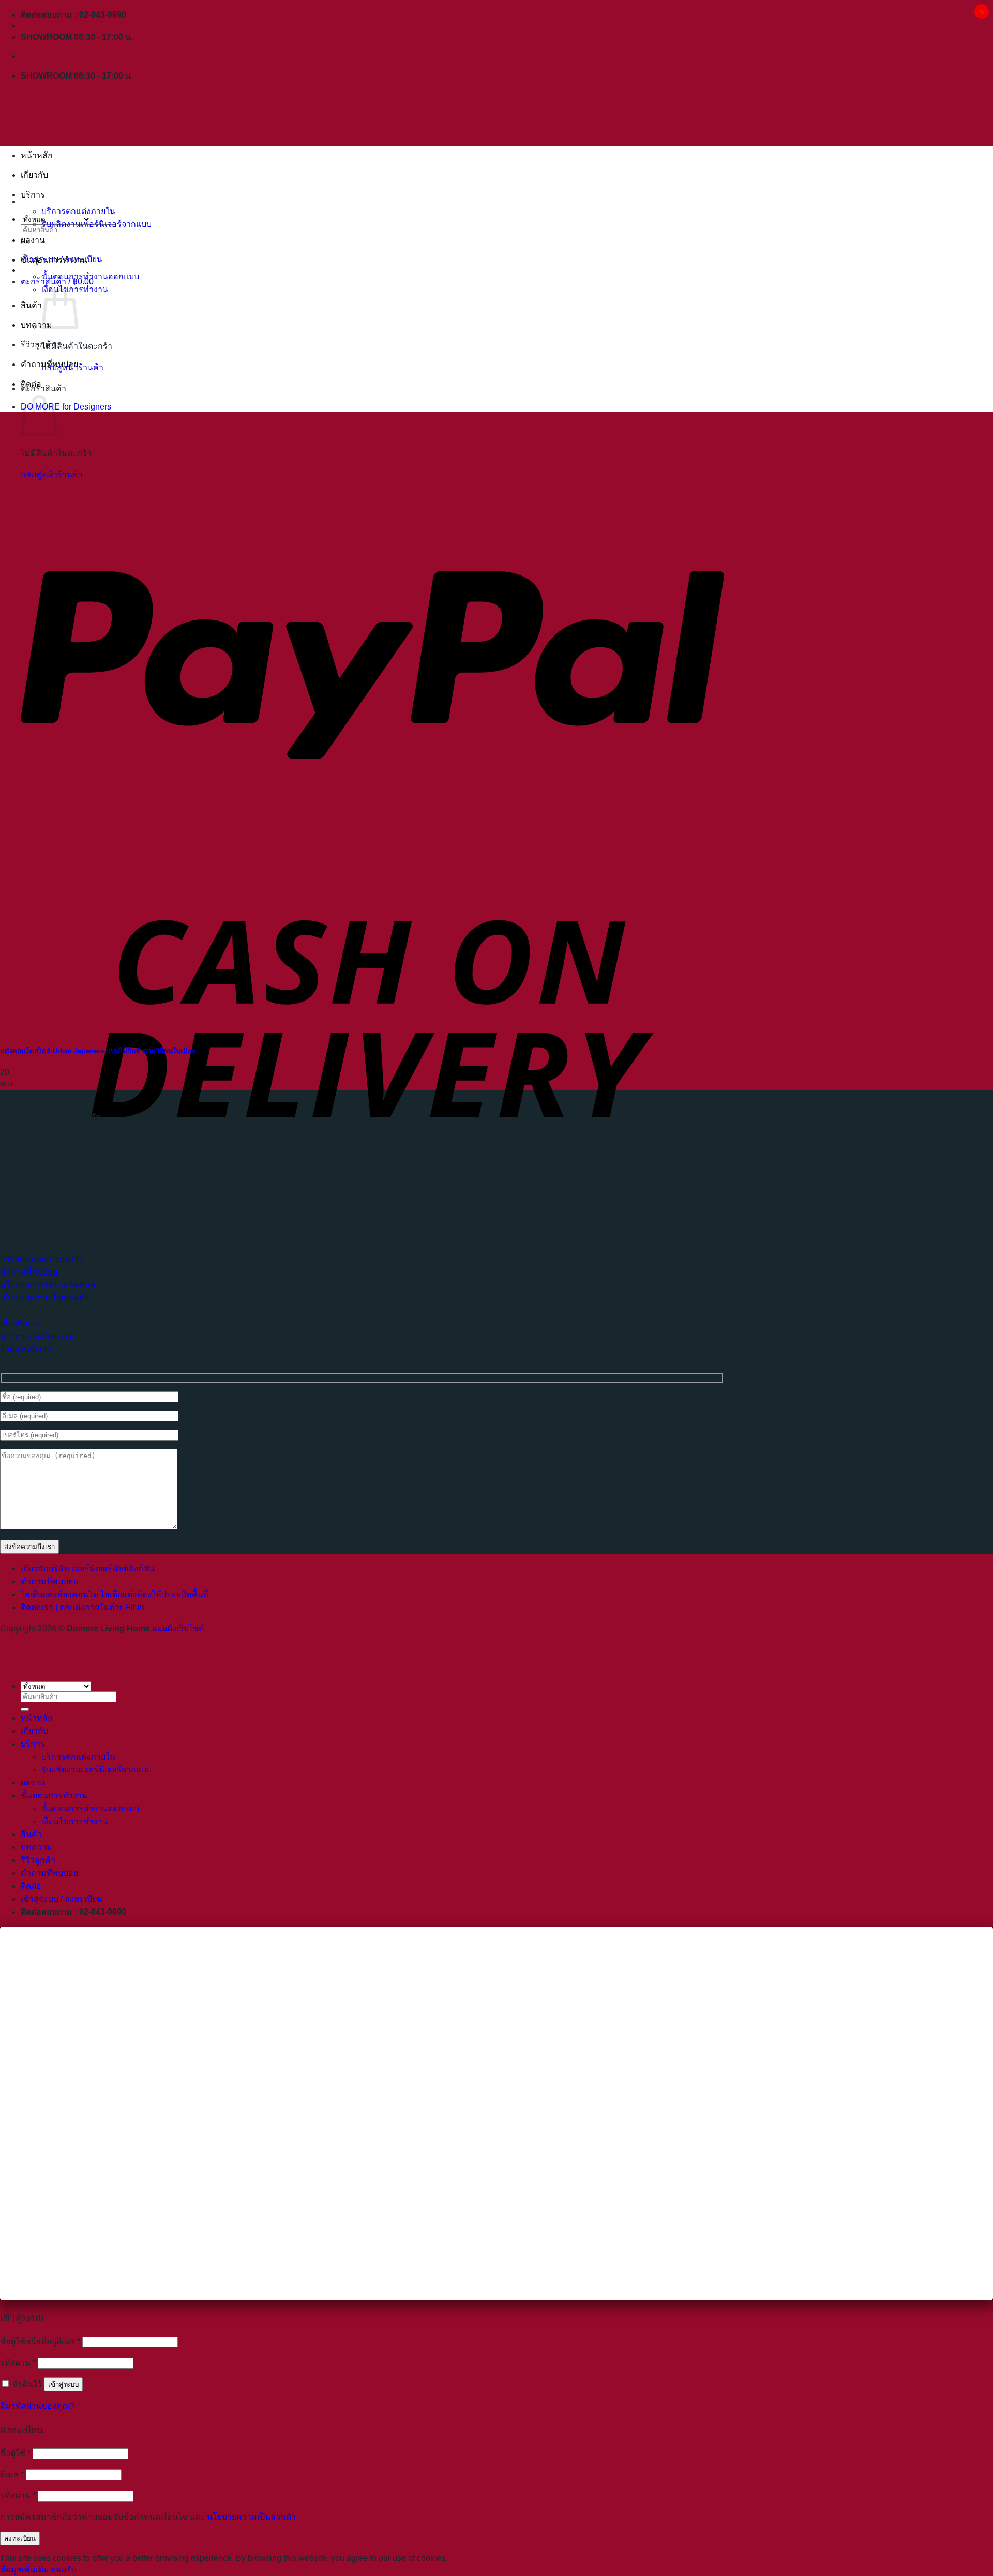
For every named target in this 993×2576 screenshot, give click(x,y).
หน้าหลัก (37, 155)
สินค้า (31, 305)
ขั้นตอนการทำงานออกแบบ (90, 276)
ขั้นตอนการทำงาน (54, 260)
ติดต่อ (31, 384)
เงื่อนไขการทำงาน (75, 1821)
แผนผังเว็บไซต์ (178, 1628)
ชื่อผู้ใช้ (15, 2453)
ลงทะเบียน (20, 2539)
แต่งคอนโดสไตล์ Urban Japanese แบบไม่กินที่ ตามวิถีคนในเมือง (97, 1051)
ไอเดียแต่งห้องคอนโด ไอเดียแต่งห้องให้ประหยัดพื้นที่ (115, 1594)
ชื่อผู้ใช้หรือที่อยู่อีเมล (40, 2342)
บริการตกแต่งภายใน (78, 211)
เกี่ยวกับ (34, 175)
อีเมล (12, 2474)
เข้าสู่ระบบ (63, 2384)
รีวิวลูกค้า (38, 345)
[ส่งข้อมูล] (25, 1709)
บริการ (33, 195)
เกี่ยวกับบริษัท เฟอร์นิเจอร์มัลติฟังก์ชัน (88, 1569)
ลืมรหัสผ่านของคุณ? (37, 2406)
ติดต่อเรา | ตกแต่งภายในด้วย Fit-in (82, 1607)
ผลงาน (33, 240)
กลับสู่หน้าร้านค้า (52, 474)
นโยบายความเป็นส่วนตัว (251, 2517)
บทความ (36, 325)
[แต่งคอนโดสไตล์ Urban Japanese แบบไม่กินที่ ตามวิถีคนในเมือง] (89, 1029)
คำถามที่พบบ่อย (49, 364)
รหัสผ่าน (18, 2363)
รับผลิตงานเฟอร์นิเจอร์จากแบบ (96, 224)
